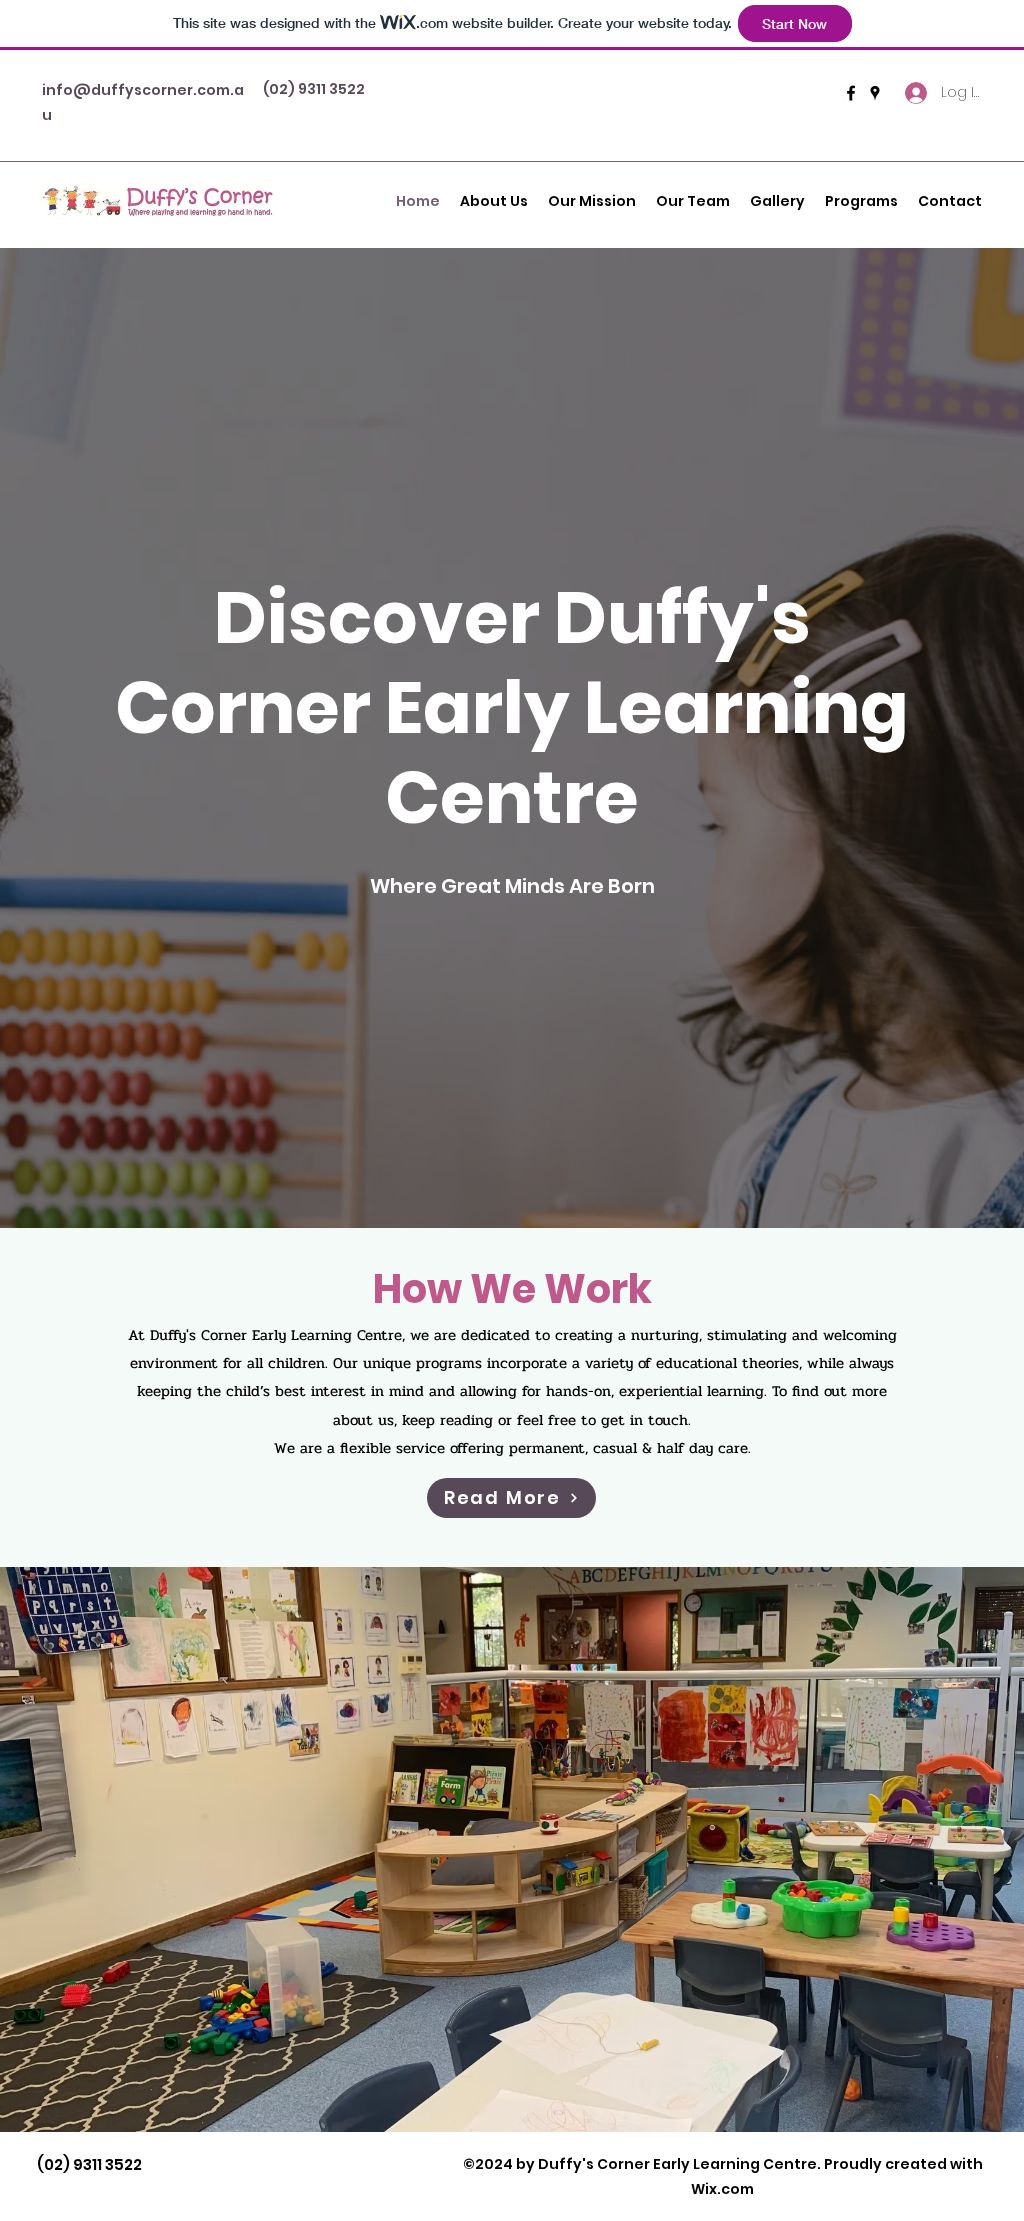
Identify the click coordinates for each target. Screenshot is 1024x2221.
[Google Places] (875, 93)
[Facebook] (851, 93)
